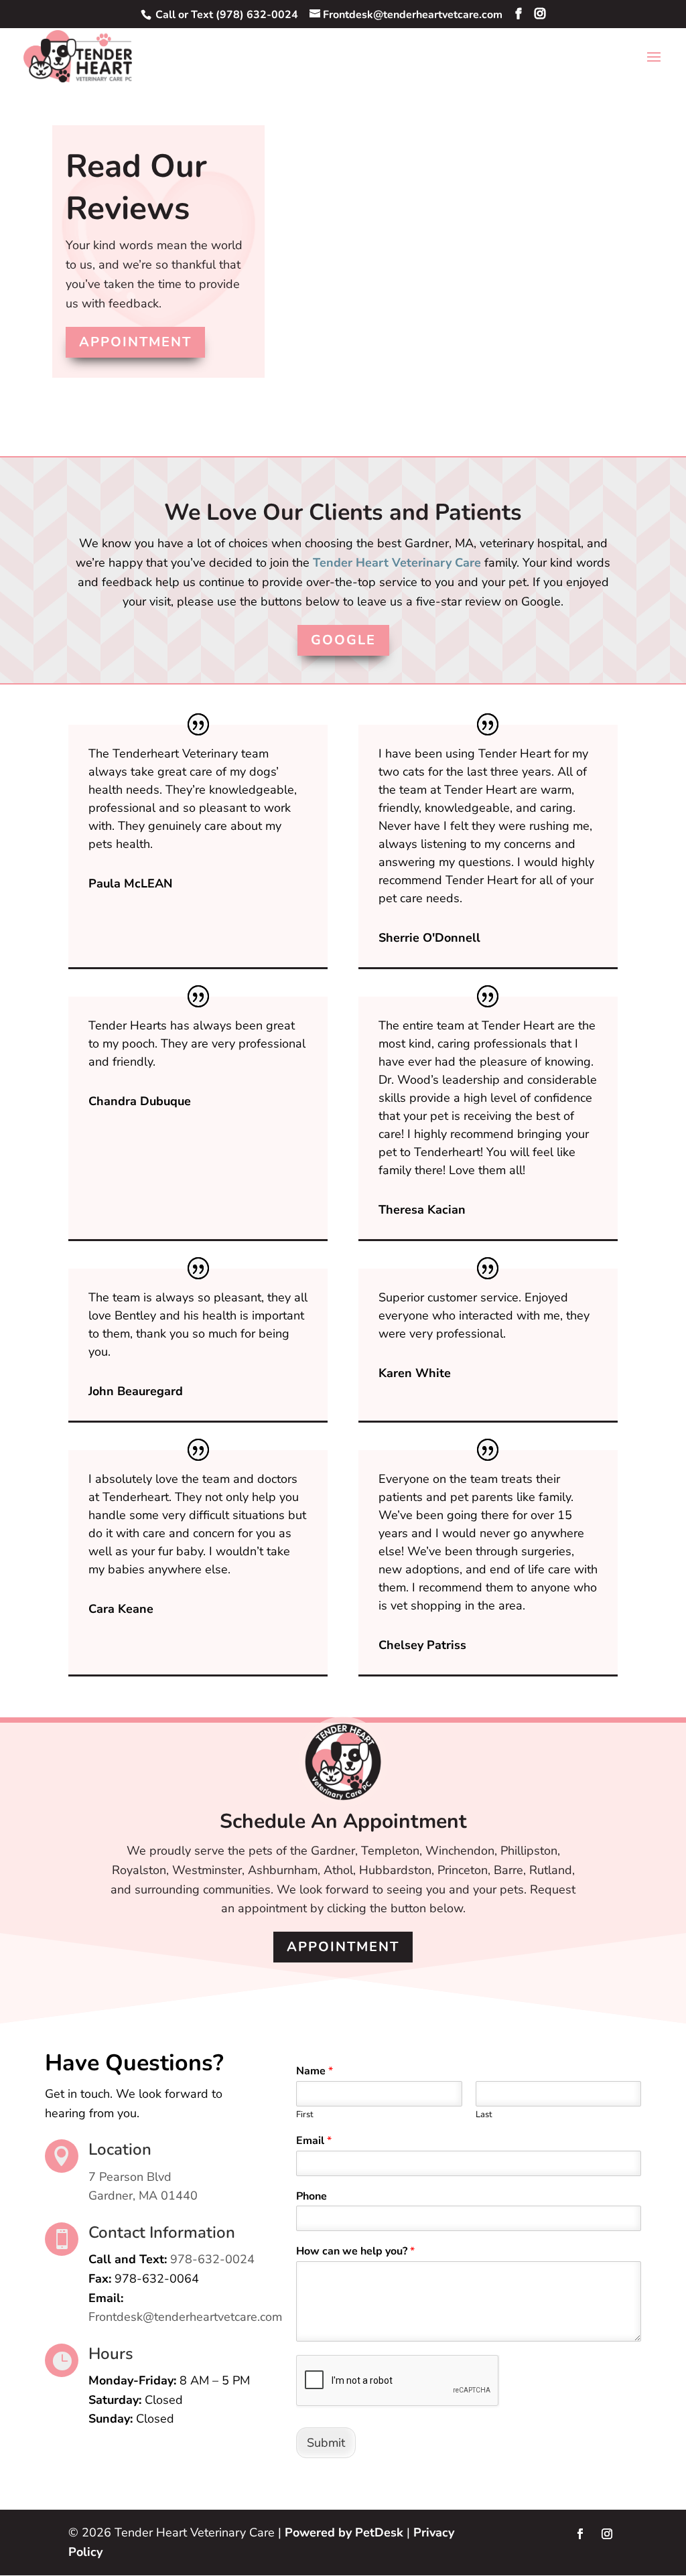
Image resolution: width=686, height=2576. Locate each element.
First (305, 2115)
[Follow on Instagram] (607, 2534)
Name (315, 2071)
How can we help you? (355, 2251)
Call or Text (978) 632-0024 (225, 15)
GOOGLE (343, 640)
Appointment (135, 342)
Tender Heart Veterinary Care (397, 563)
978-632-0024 (212, 2259)
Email (314, 2141)
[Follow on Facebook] (580, 2534)
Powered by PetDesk (344, 2532)
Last (484, 2115)
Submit (326, 2443)
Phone (312, 2197)
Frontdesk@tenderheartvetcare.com (185, 2317)
